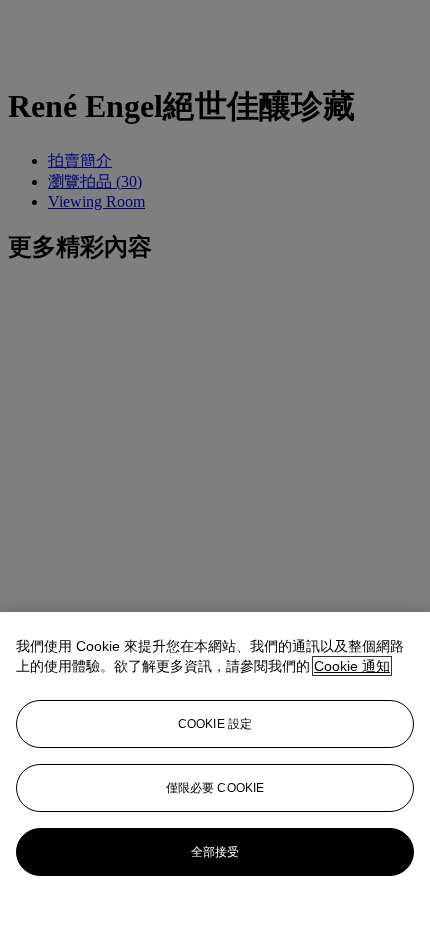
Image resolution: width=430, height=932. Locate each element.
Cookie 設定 (215, 724)
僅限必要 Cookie (215, 788)
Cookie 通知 (352, 666)
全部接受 (215, 852)
